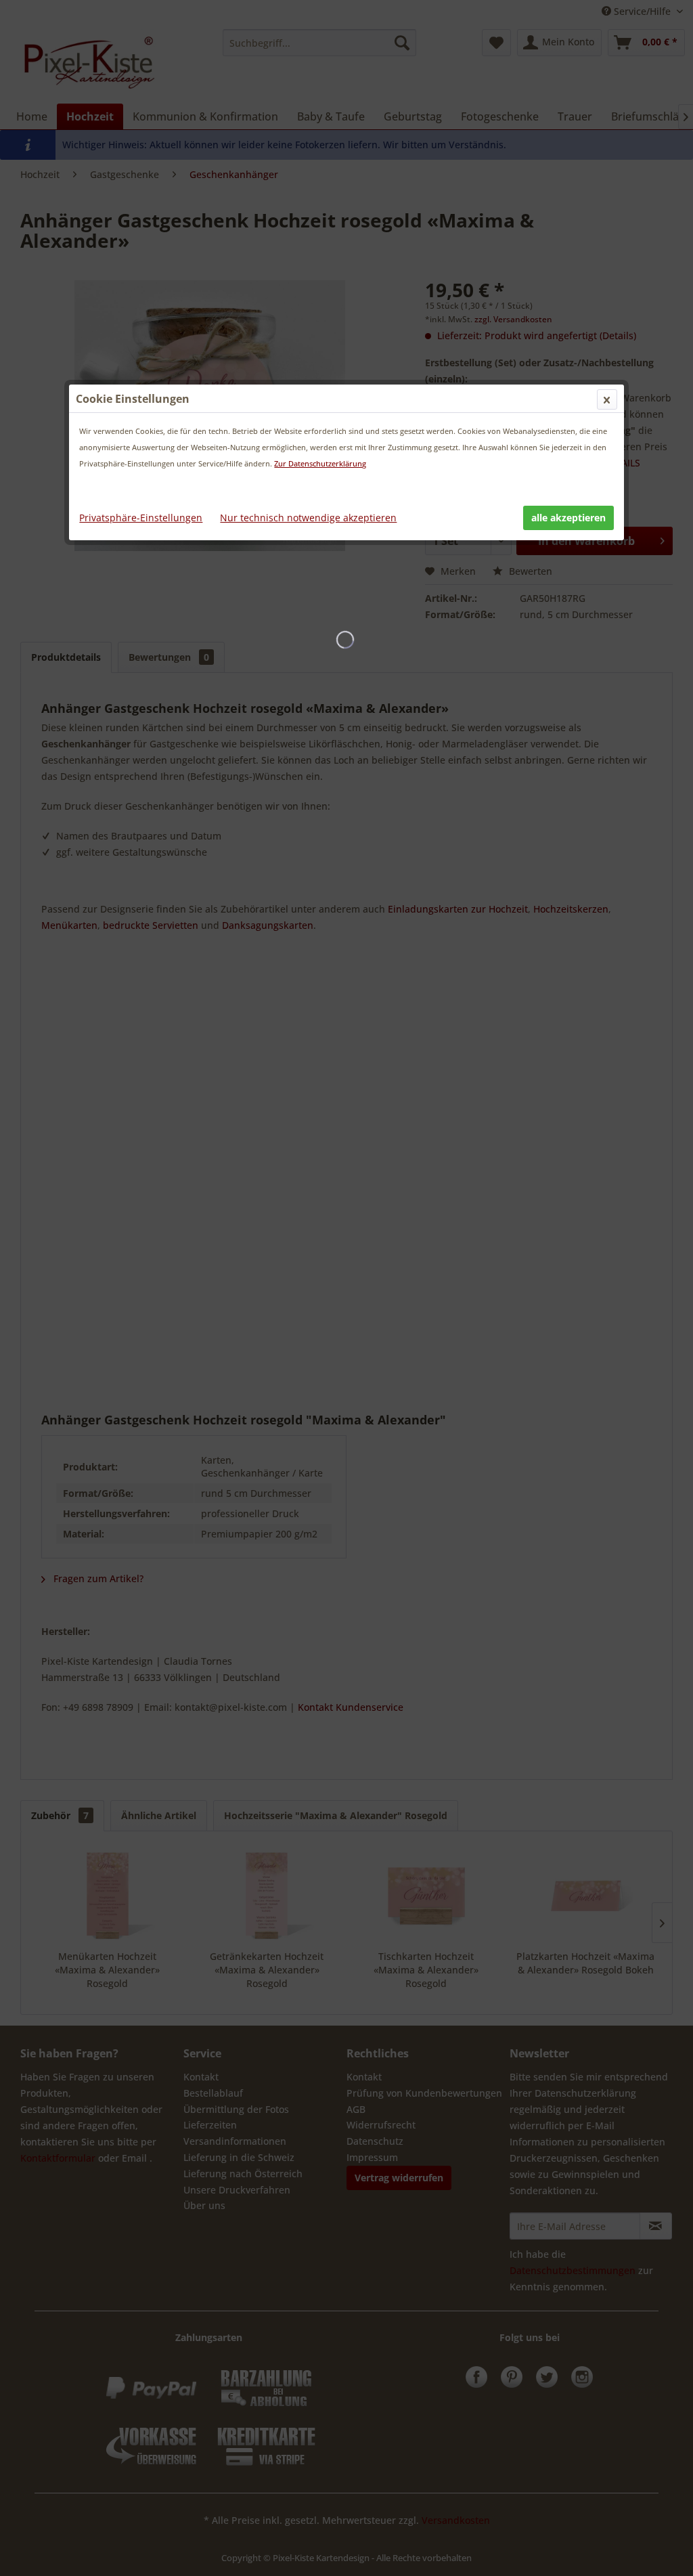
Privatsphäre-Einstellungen (141, 518)
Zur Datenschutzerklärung (320, 463)
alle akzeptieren (568, 518)
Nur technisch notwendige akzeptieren (308, 518)
